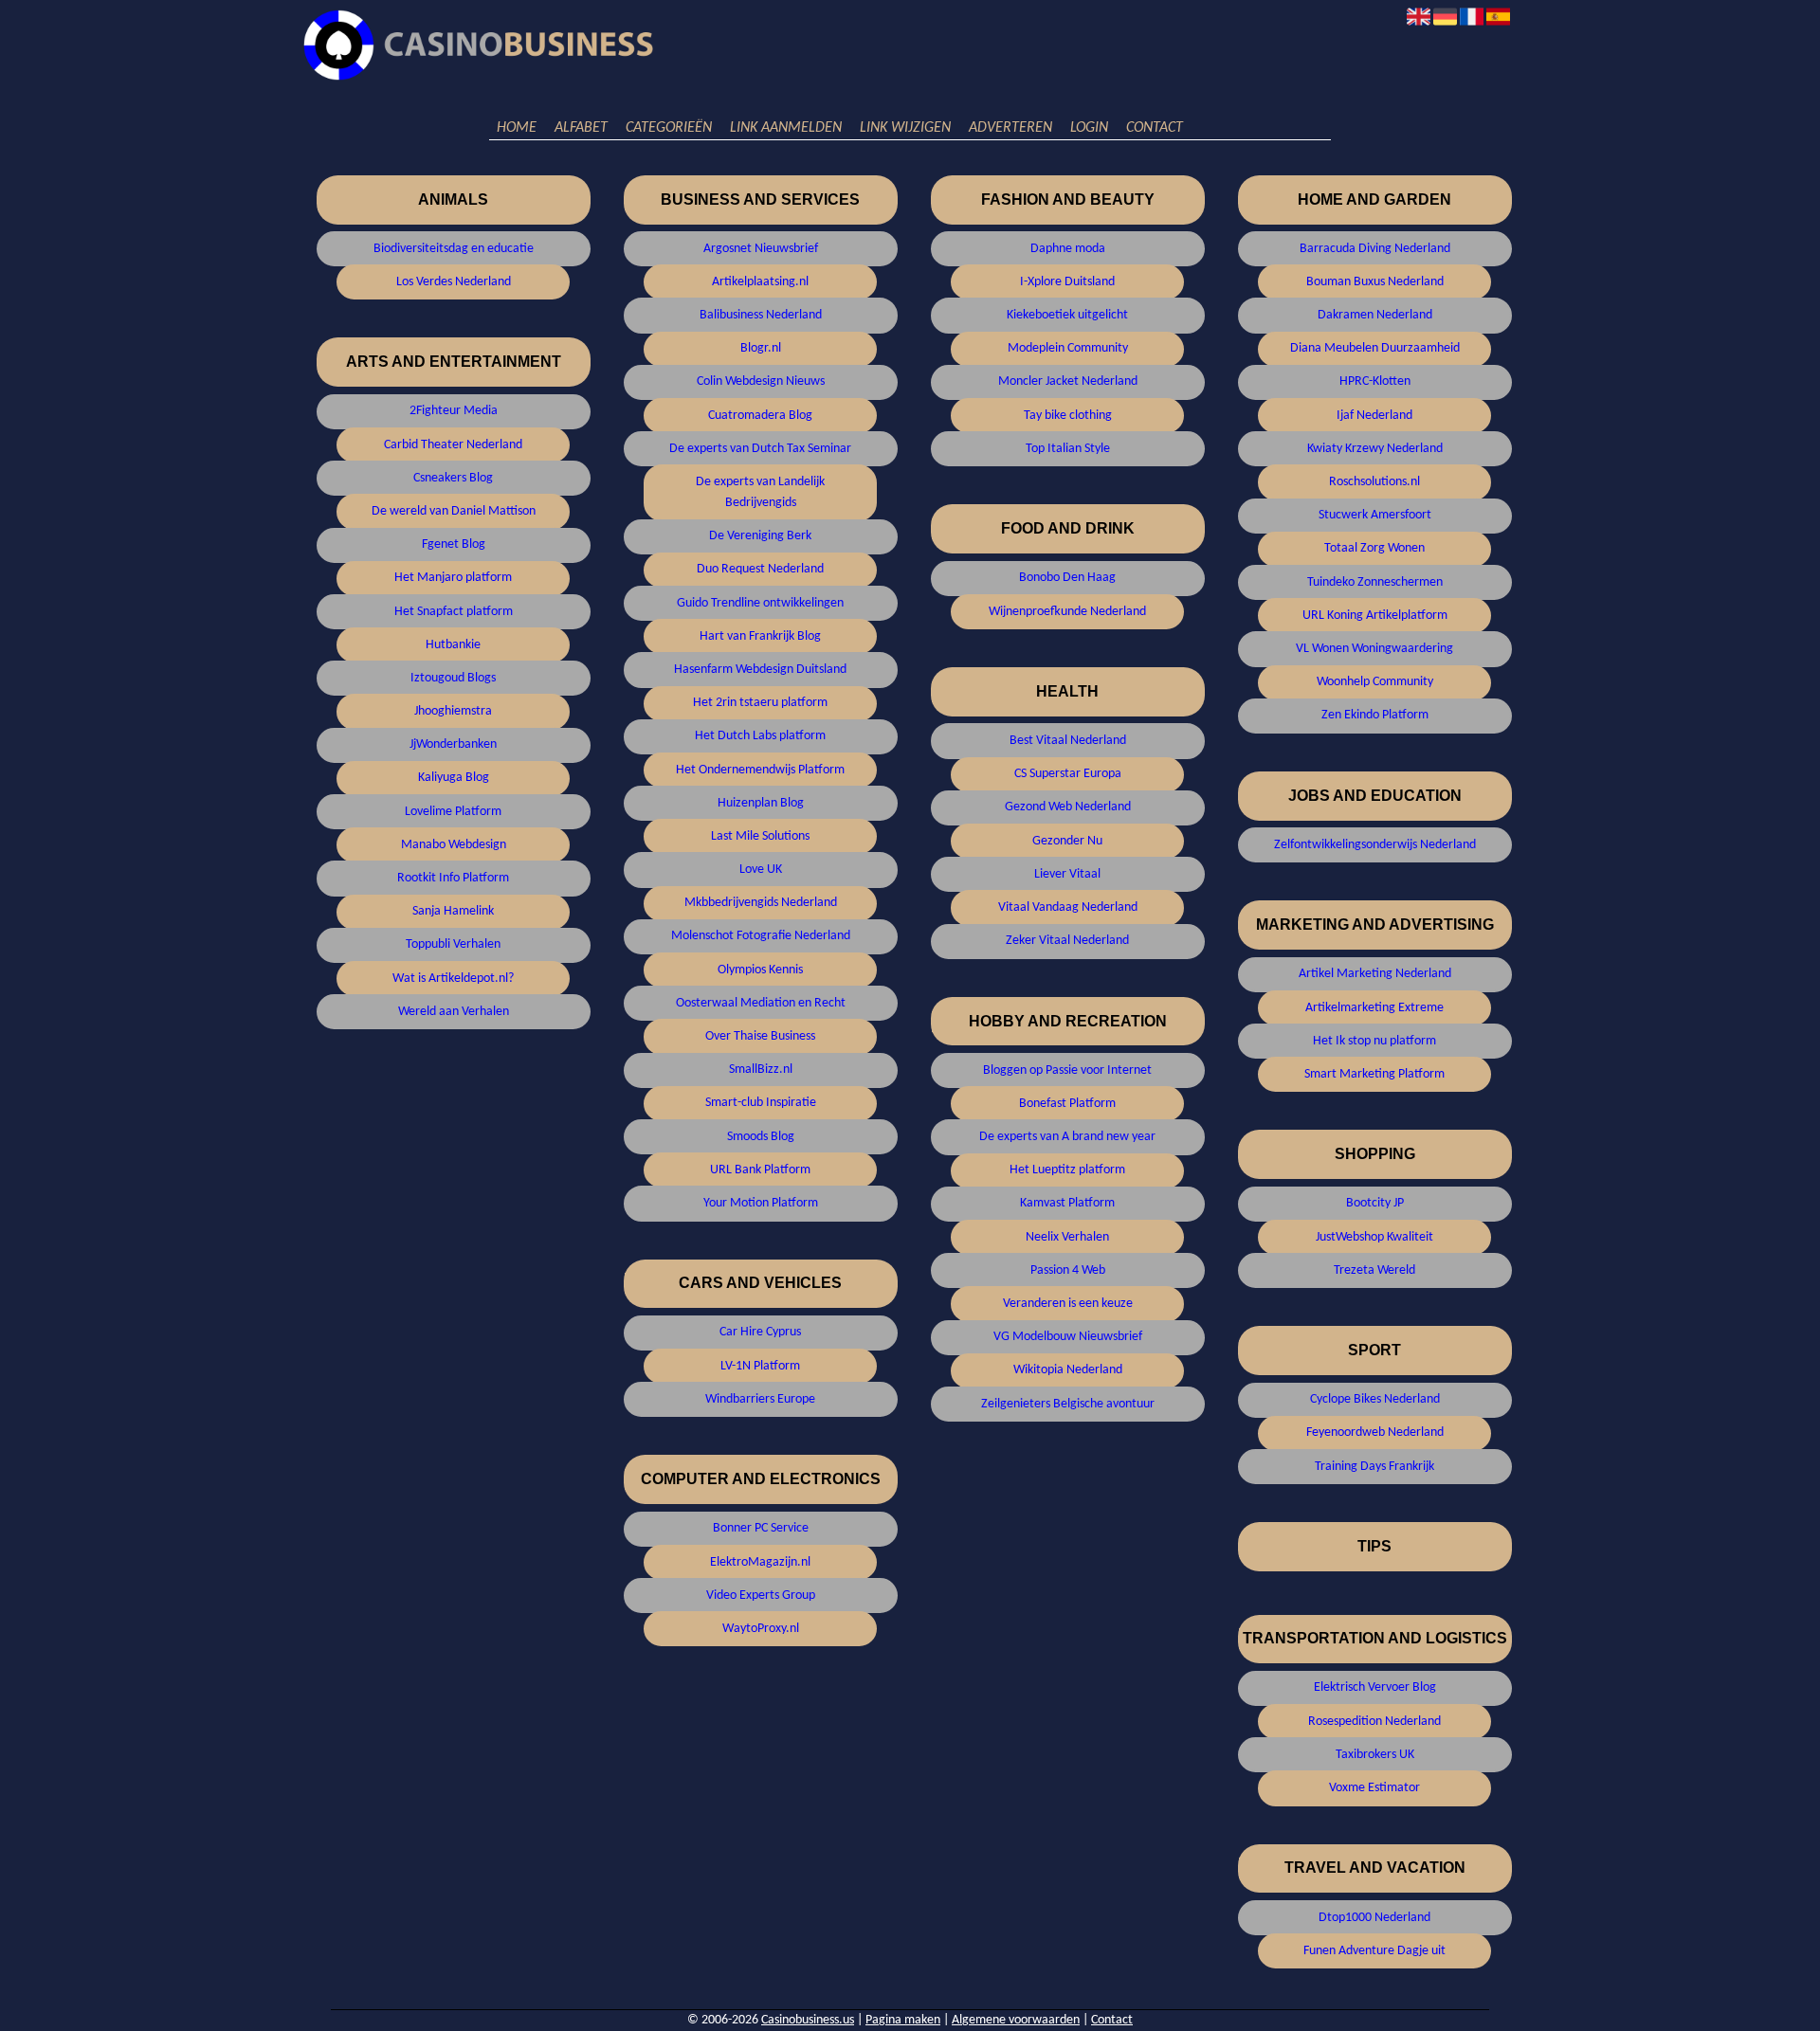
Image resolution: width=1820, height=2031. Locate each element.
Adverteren (1010, 128)
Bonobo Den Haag (1067, 578)
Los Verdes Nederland (454, 282)
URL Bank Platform (760, 1170)
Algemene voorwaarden (1016, 2020)
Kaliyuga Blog (454, 778)
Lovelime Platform (453, 812)
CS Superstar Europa (1068, 774)
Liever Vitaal (1067, 874)
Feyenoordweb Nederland (1375, 1433)
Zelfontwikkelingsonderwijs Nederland (1375, 845)
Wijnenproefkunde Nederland (1067, 612)
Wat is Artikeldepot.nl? (453, 979)
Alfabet (581, 128)
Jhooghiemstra (453, 711)
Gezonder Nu (1067, 841)
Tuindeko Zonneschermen (1375, 582)
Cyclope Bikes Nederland (1375, 1399)
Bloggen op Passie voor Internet (1067, 1070)
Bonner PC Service (761, 1528)
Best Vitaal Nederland (1068, 741)
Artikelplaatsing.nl (760, 282)
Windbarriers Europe (760, 1399)
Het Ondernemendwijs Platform (760, 770)
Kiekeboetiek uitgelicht (1067, 315)
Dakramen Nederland (1375, 315)
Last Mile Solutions (760, 836)
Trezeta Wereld (1374, 1270)
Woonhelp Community (1375, 682)
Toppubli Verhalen (453, 944)
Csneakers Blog (453, 478)
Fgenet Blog (454, 544)
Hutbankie (453, 645)
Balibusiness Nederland (761, 315)
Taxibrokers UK (1375, 1755)
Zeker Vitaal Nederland (1067, 941)
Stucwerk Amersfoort (1375, 515)
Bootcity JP (1375, 1203)
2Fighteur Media (454, 411)
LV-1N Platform (760, 1366)
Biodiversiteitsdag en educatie (454, 249)
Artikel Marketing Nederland (1375, 974)
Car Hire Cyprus (760, 1332)
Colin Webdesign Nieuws (761, 381)
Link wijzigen (905, 128)
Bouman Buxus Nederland (1375, 282)
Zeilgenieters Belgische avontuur (1068, 1404)
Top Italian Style (1068, 449)
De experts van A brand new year (1067, 1137)
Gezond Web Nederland (1068, 807)
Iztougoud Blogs (453, 678)
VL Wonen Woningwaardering (1374, 649)
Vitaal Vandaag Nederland (1068, 907)
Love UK (761, 870)
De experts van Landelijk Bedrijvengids (760, 492)
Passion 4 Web (1068, 1270)
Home (517, 128)
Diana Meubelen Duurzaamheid (1375, 348)
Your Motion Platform (761, 1203)
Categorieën (669, 128)
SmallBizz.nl (761, 1070)
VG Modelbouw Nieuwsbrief (1068, 1337)
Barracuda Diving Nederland (1375, 249)
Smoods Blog (761, 1137)
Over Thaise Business (760, 1036)
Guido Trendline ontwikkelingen (760, 603)
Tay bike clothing (1068, 416)
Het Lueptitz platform (1067, 1170)
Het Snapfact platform (454, 612)
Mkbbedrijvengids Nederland (761, 903)
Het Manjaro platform (453, 578)
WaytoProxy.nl (761, 1629)
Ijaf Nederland (1374, 416)
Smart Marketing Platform (1374, 1074)
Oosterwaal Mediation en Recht (761, 1003)
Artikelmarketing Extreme (1374, 1008)
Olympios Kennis (760, 970)
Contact (1155, 128)
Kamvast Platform (1067, 1203)
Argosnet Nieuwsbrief (761, 249)
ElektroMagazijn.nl (760, 1562)
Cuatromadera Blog (760, 416)
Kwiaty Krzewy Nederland (1375, 449)
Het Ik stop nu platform (1374, 1041)
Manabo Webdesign (454, 845)
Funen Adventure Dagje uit (1374, 1951)
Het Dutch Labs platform (760, 736)
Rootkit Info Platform (453, 878)
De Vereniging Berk (760, 536)
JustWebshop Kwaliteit (1374, 1237)
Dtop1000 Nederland (1374, 1918)
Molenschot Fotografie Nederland (761, 936)
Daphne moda (1068, 249)
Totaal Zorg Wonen (1374, 548)
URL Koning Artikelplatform (1375, 616)
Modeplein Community (1068, 348)
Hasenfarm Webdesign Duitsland (760, 670)
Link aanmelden (786, 128)
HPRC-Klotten (1375, 381)
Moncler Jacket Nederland (1068, 381)
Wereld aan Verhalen (454, 1012)
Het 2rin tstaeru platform (760, 703)
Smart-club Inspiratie (761, 1103)
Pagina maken (903, 2020)
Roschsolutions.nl (1374, 482)
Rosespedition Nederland (1374, 1722)
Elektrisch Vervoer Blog (1375, 1687)
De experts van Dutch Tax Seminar (760, 449)
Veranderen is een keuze (1068, 1304)
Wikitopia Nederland (1068, 1370)
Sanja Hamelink (453, 911)
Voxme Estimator (1374, 1788)
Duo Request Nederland (760, 569)
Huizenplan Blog (761, 803)
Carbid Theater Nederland (453, 445)
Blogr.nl (761, 348)
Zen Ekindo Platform (1375, 715)
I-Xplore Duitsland (1067, 282)
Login (1089, 128)
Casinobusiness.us (808, 2020)
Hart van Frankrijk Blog (760, 636)
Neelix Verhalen (1067, 1237)
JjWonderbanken (453, 744)
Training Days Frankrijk (1374, 1467)
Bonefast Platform (1067, 1104)
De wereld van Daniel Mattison (454, 511)
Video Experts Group (761, 1596)
